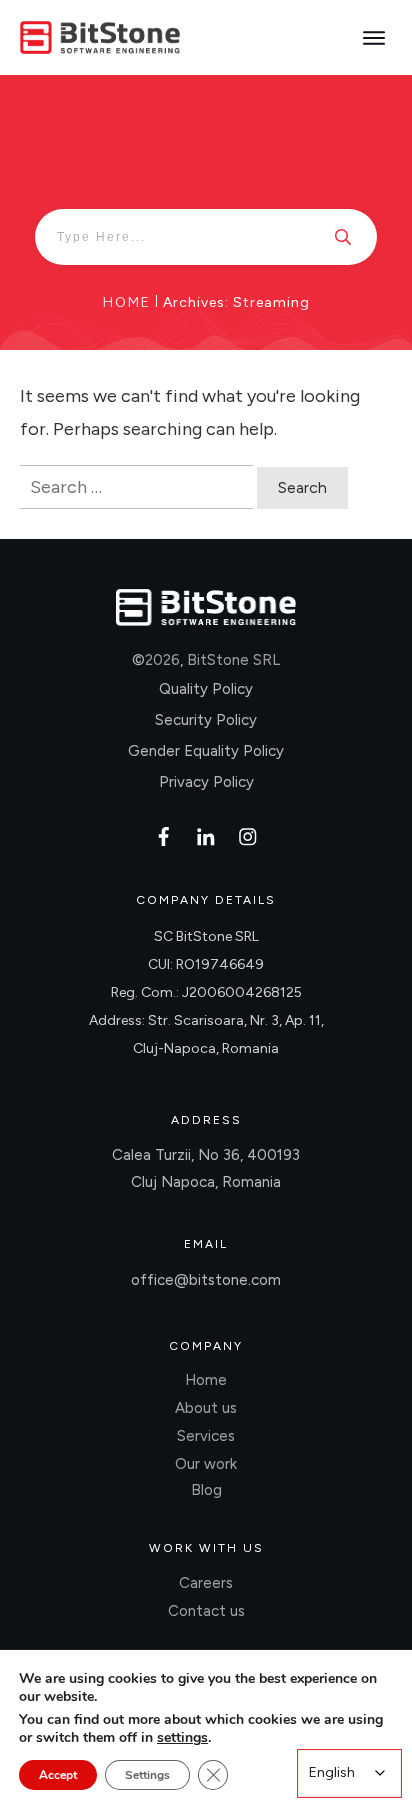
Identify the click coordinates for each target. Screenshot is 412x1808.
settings (182, 1738)
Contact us (206, 1611)
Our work (206, 1464)
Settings (147, 1775)
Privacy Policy (206, 782)
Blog (206, 1490)
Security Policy (206, 720)
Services (206, 1436)
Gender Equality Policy (206, 751)
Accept (58, 1775)
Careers (206, 1583)
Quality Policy (206, 689)
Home (206, 1380)
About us (206, 1408)
